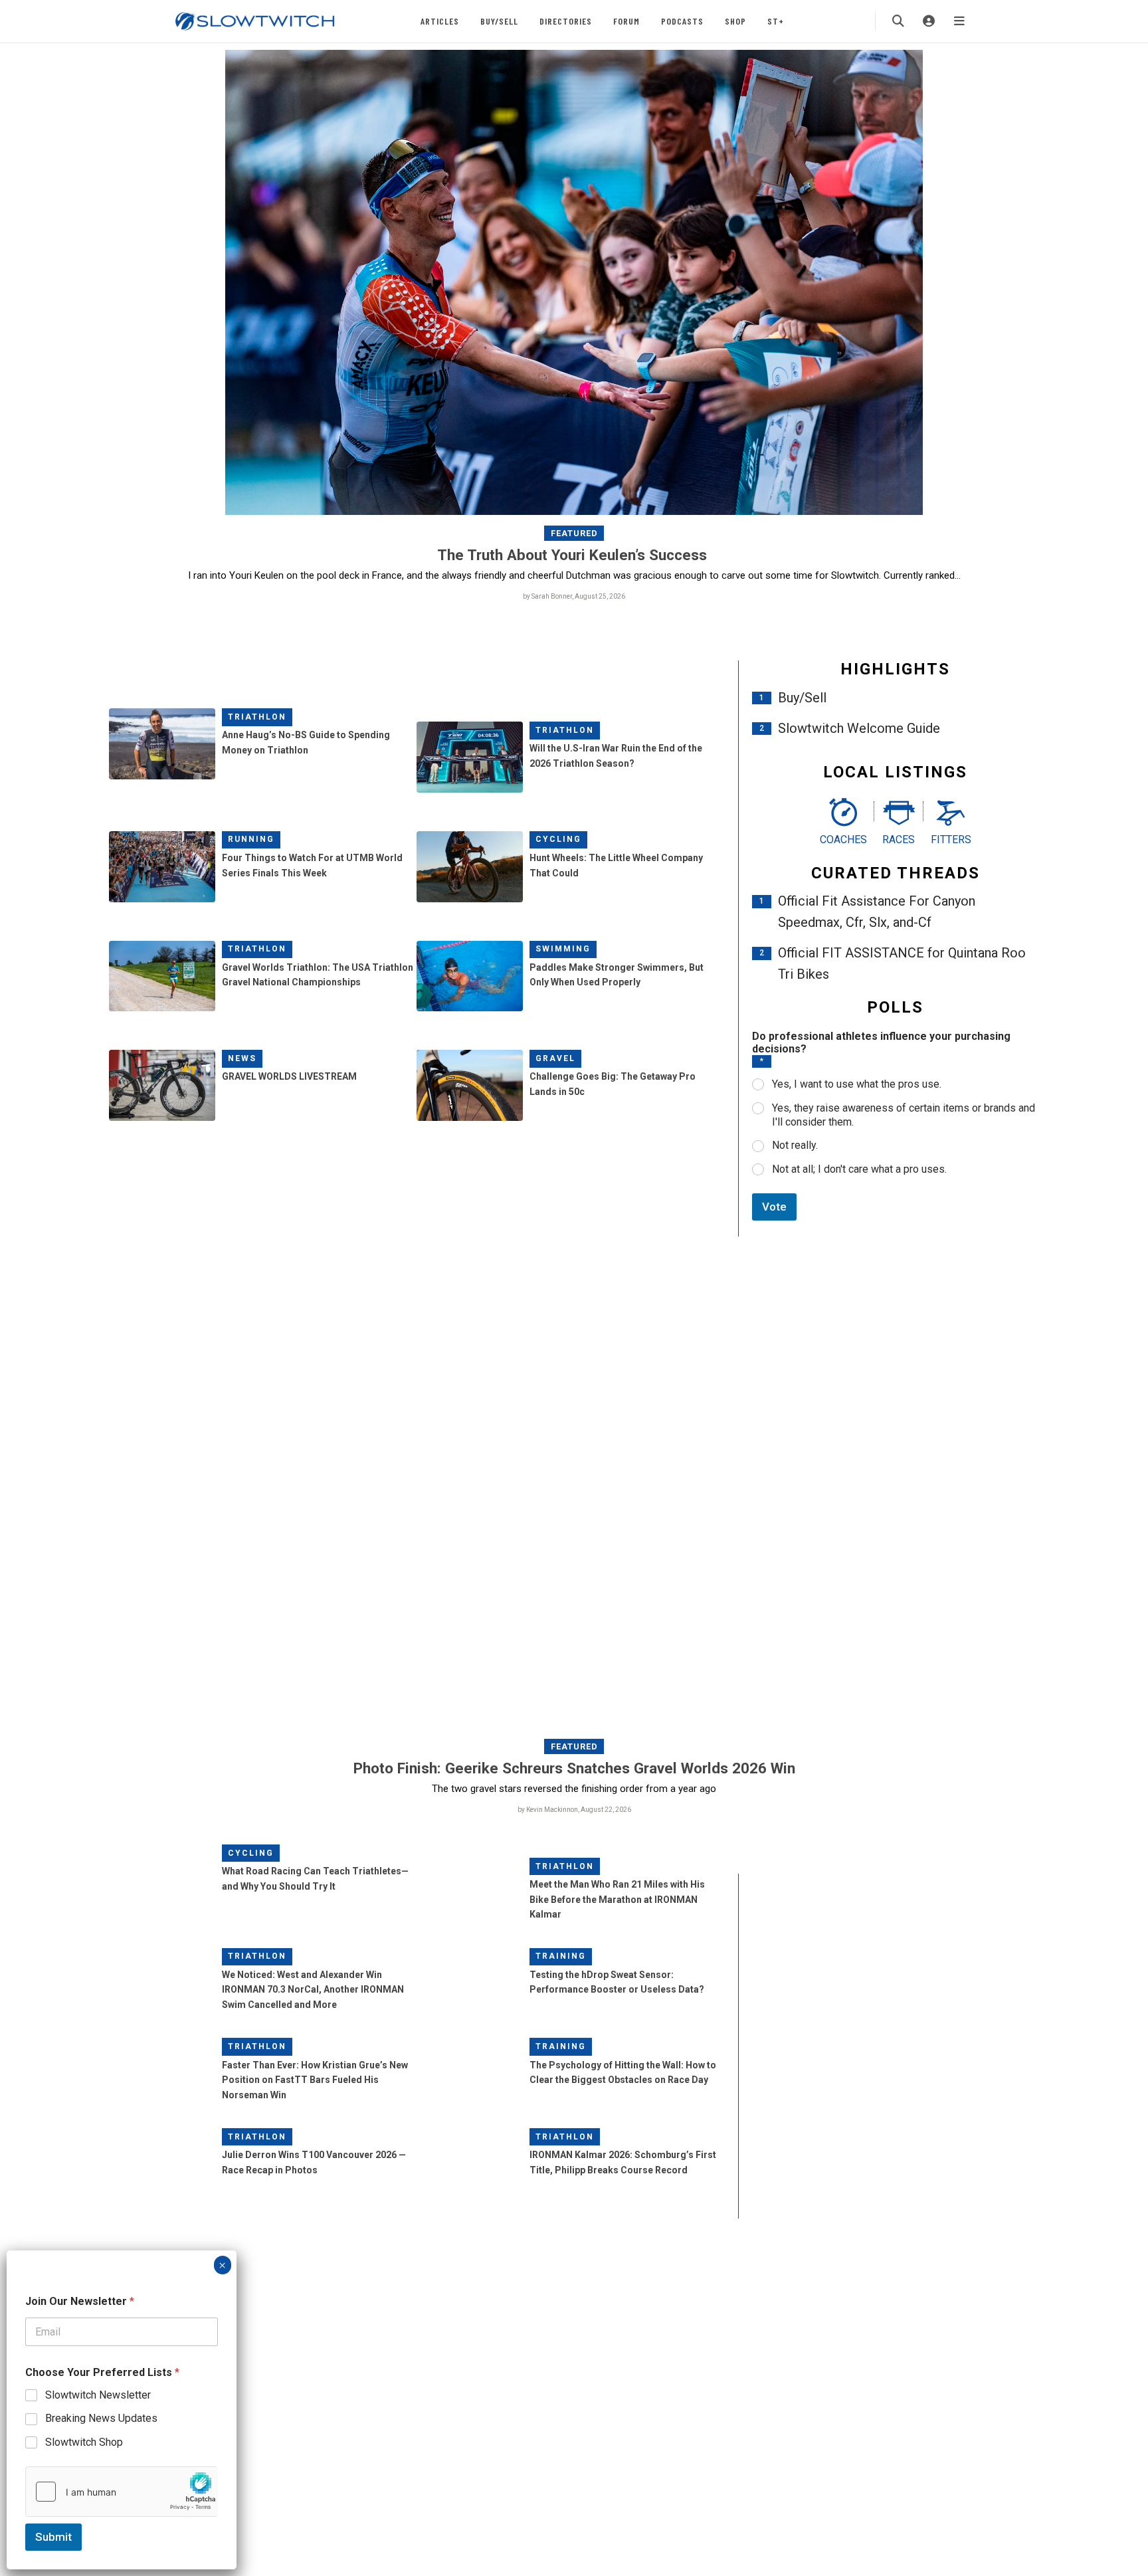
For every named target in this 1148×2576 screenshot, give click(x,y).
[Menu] (959, 21)
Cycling (558, 839)
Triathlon (257, 717)
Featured (574, 533)
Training (561, 1956)
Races (899, 840)
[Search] (898, 21)
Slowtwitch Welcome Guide (859, 728)
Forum (626, 21)
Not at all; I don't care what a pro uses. (859, 1169)
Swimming (563, 949)
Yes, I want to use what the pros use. (857, 1084)
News (242, 1058)
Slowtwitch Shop (84, 2442)
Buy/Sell (499, 21)
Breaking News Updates (101, 2418)
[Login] (929, 21)
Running (251, 839)
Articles (440, 21)
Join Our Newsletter (80, 2301)
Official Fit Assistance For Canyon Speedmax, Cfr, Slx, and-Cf (877, 912)
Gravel (555, 1058)
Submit (53, 2537)
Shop (735, 21)
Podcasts (682, 21)
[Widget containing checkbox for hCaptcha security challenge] (122, 2492)
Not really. (795, 1145)
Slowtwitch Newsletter (98, 2395)
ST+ (776, 21)
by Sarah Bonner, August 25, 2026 (574, 596)
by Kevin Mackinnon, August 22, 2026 (574, 1810)
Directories (566, 21)
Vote (774, 1207)
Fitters (951, 840)
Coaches (843, 840)
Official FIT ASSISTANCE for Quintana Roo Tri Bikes (902, 963)
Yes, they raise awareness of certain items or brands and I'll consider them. (904, 1115)
